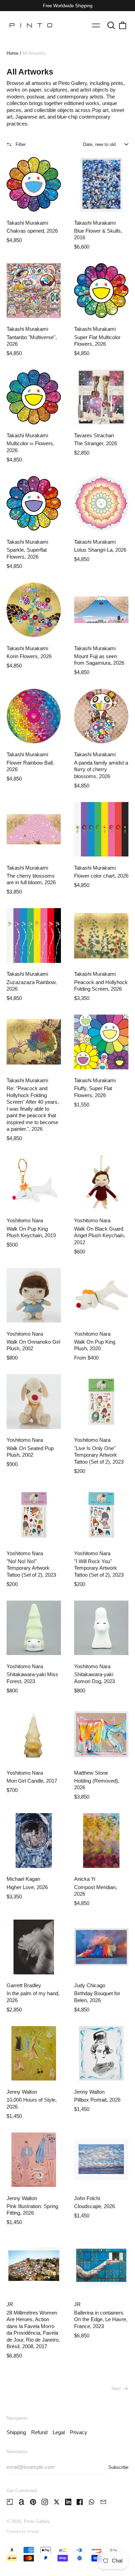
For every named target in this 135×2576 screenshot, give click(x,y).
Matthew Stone (91, 1773)
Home (12, 53)
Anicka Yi (85, 1879)
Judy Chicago (90, 1985)
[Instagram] (45, 2502)
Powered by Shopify (23, 2531)
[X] (57, 2502)
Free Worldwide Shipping (68, 6)
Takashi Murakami (27, 223)
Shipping (16, 2432)
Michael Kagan (23, 1879)
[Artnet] (22, 2502)
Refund (39, 2432)
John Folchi (87, 2198)
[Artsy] (10, 2502)
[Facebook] (80, 2502)
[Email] (103, 2502)
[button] (111, 25)
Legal (59, 2432)
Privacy (79, 2432)
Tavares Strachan (94, 435)
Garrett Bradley (24, 1985)
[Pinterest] (33, 2502)
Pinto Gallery (37, 2521)
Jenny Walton (22, 2092)
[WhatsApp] (92, 2502)
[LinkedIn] (68, 2502)
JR (10, 2304)
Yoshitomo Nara (25, 1220)
